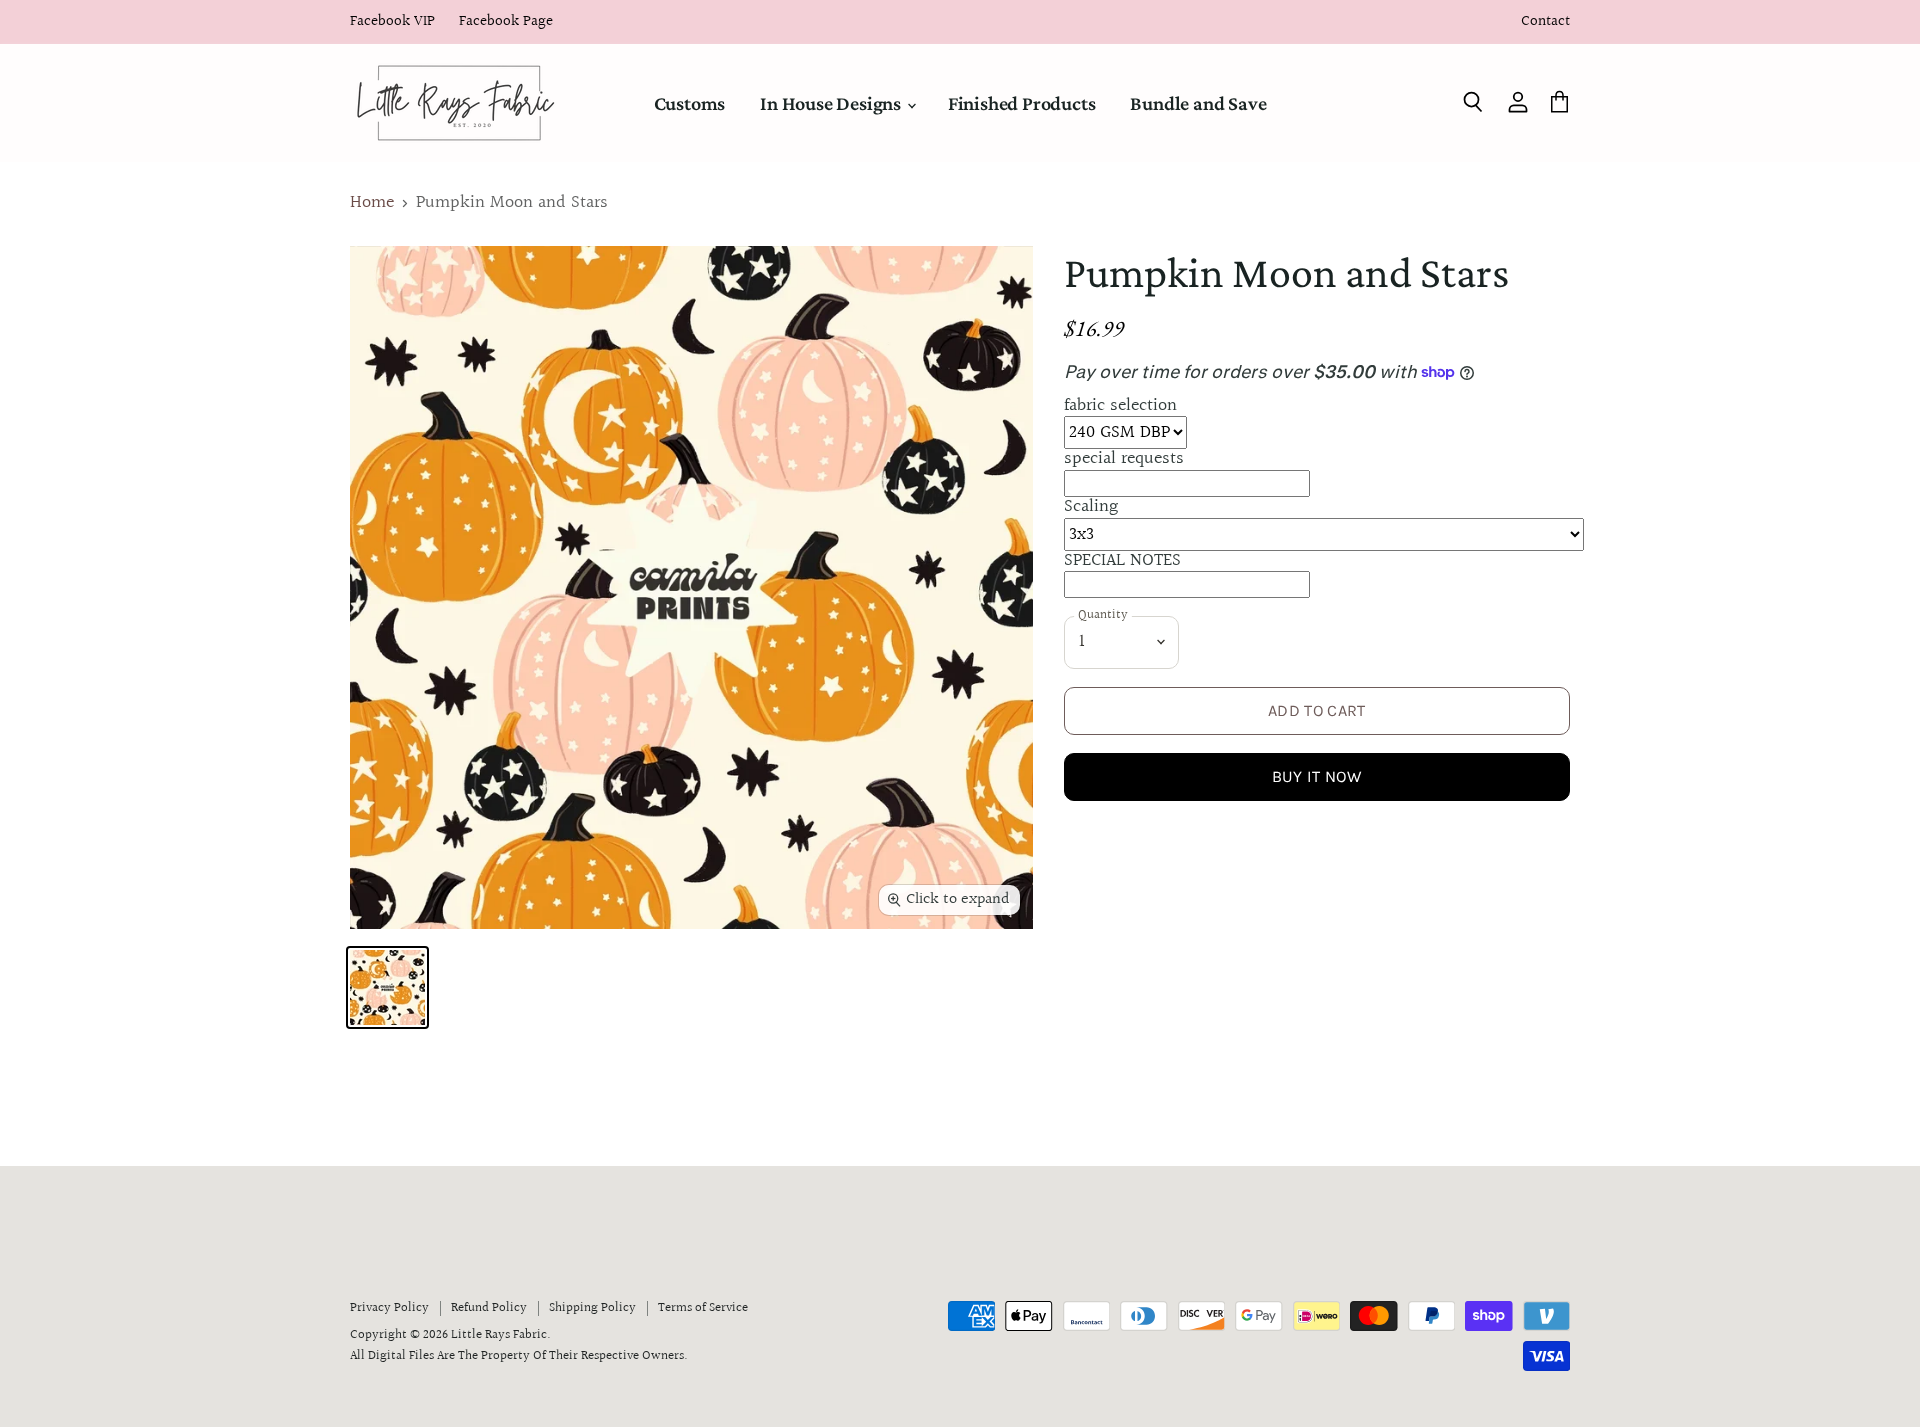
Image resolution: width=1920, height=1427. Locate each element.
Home (372, 203)
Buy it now (1317, 776)
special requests (1124, 458)
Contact (1545, 22)
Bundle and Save (1198, 103)
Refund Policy (489, 1308)
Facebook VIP (392, 22)
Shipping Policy (592, 1308)
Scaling (1091, 506)
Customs (690, 103)
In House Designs (832, 103)
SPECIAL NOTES (1122, 560)
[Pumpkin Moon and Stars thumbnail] (387, 987)
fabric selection (1120, 405)
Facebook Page (506, 22)
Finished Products (1022, 103)
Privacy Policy (389, 1308)
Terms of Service (703, 1308)
